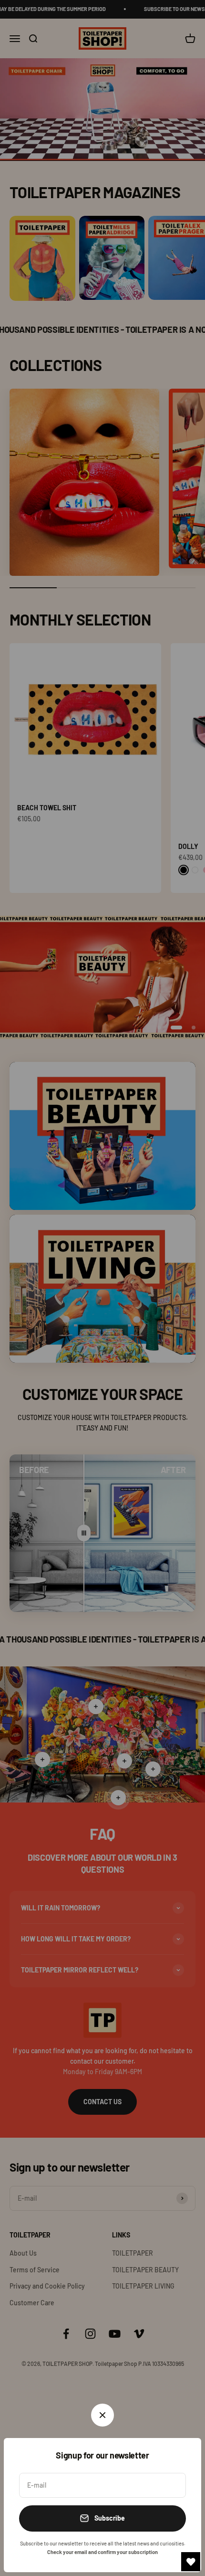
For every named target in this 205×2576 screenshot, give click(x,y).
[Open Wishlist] (191, 2562)
